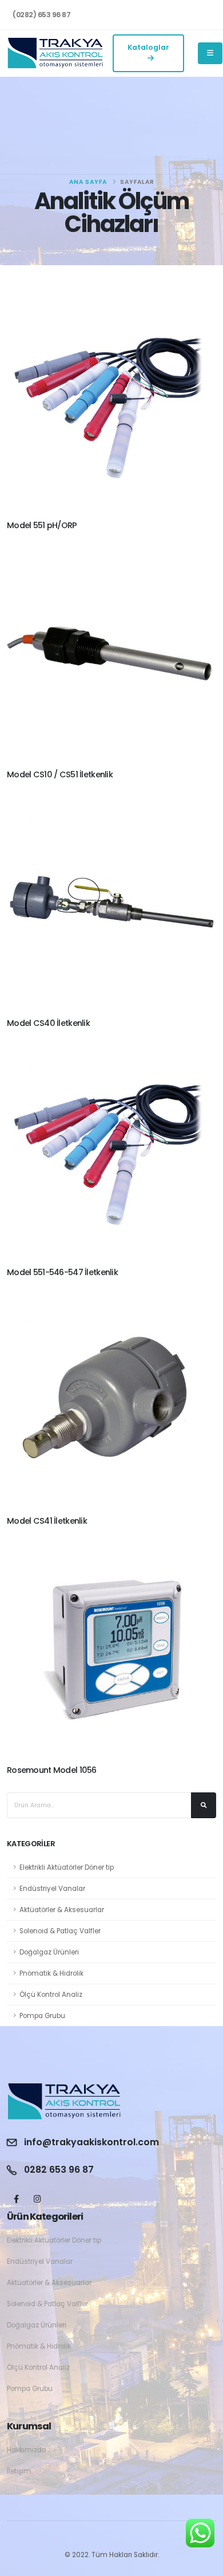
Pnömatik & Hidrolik (51, 1973)
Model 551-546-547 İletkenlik (62, 1272)
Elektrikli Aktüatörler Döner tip (67, 1867)
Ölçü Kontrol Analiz (51, 1995)
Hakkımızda (27, 2450)
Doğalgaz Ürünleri (49, 1952)
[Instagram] (37, 2199)
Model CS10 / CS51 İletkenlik (60, 774)
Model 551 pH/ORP (42, 525)
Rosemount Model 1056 (52, 1770)
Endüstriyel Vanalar (52, 1889)
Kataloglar (148, 47)
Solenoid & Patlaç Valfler (60, 1931)
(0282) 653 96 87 (41, 15)
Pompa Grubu (42, 2016)
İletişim (19, 2471)
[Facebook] (16, 2199)
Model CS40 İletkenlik (48, 1023)
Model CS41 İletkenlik (47, 1521)
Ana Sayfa (88, 182)
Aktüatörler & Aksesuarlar (62, 1910)
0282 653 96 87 (59, 2170)
